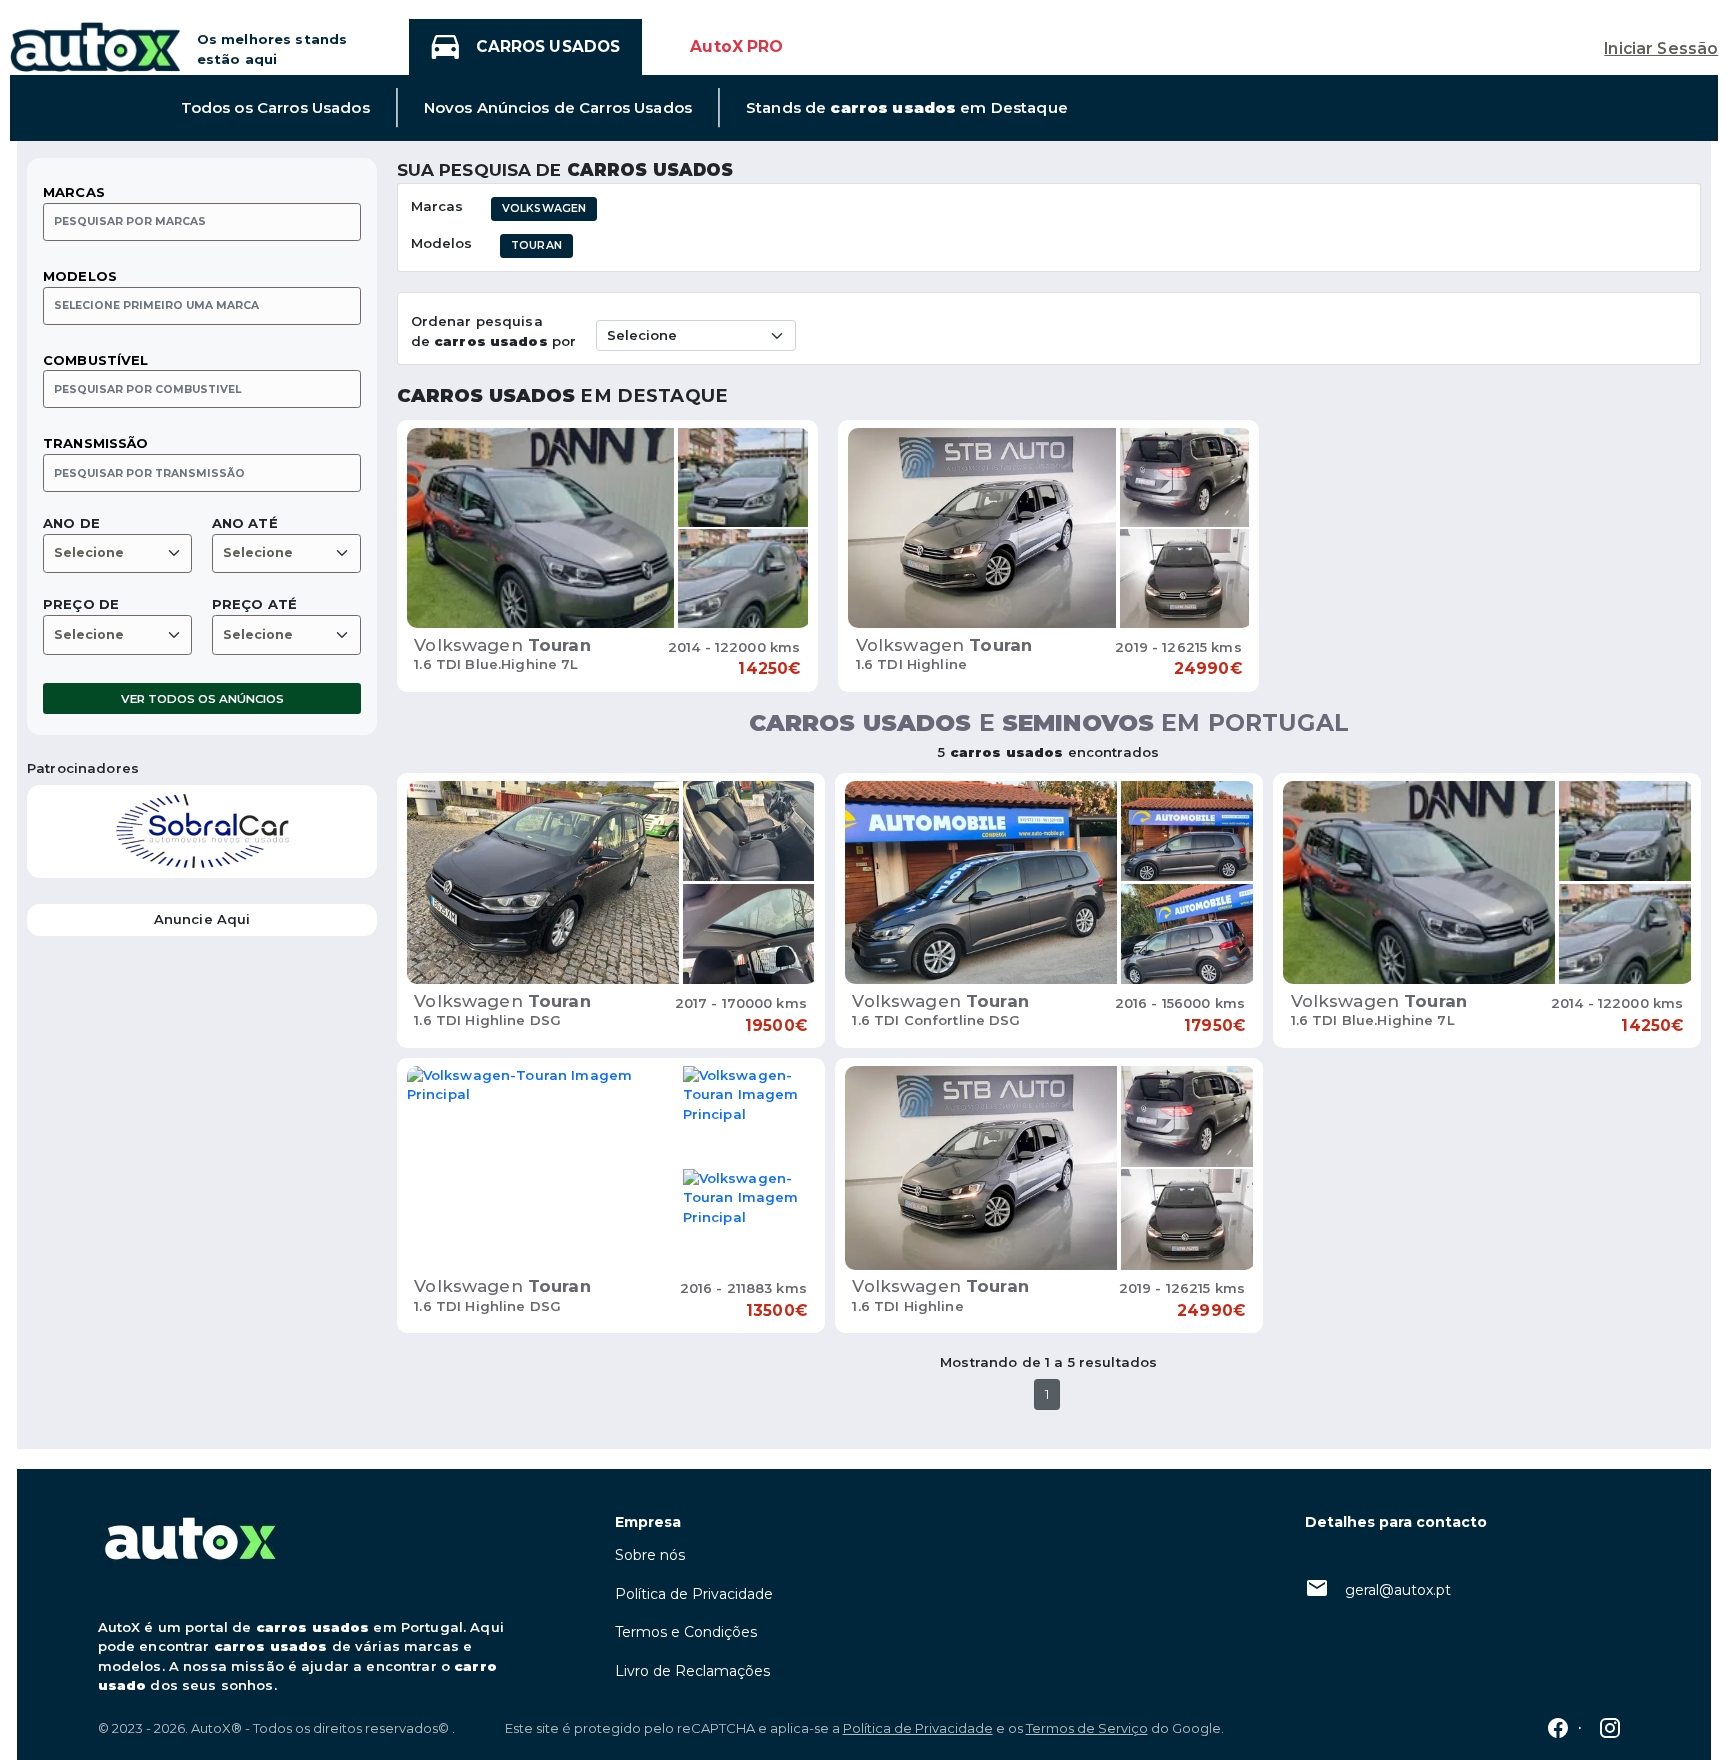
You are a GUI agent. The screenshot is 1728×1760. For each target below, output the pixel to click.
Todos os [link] (275, 108)
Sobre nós (650, 1555)
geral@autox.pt (1398, 1590)
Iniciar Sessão (1661, 48)
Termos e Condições (686, 1632)
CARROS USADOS (548, 46)
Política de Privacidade (694, 1594)
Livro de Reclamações (692, 1671)
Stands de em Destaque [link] (907, 108)
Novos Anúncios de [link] (558, 108)
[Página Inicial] (95, 45)
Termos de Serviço (1087, 1728)
